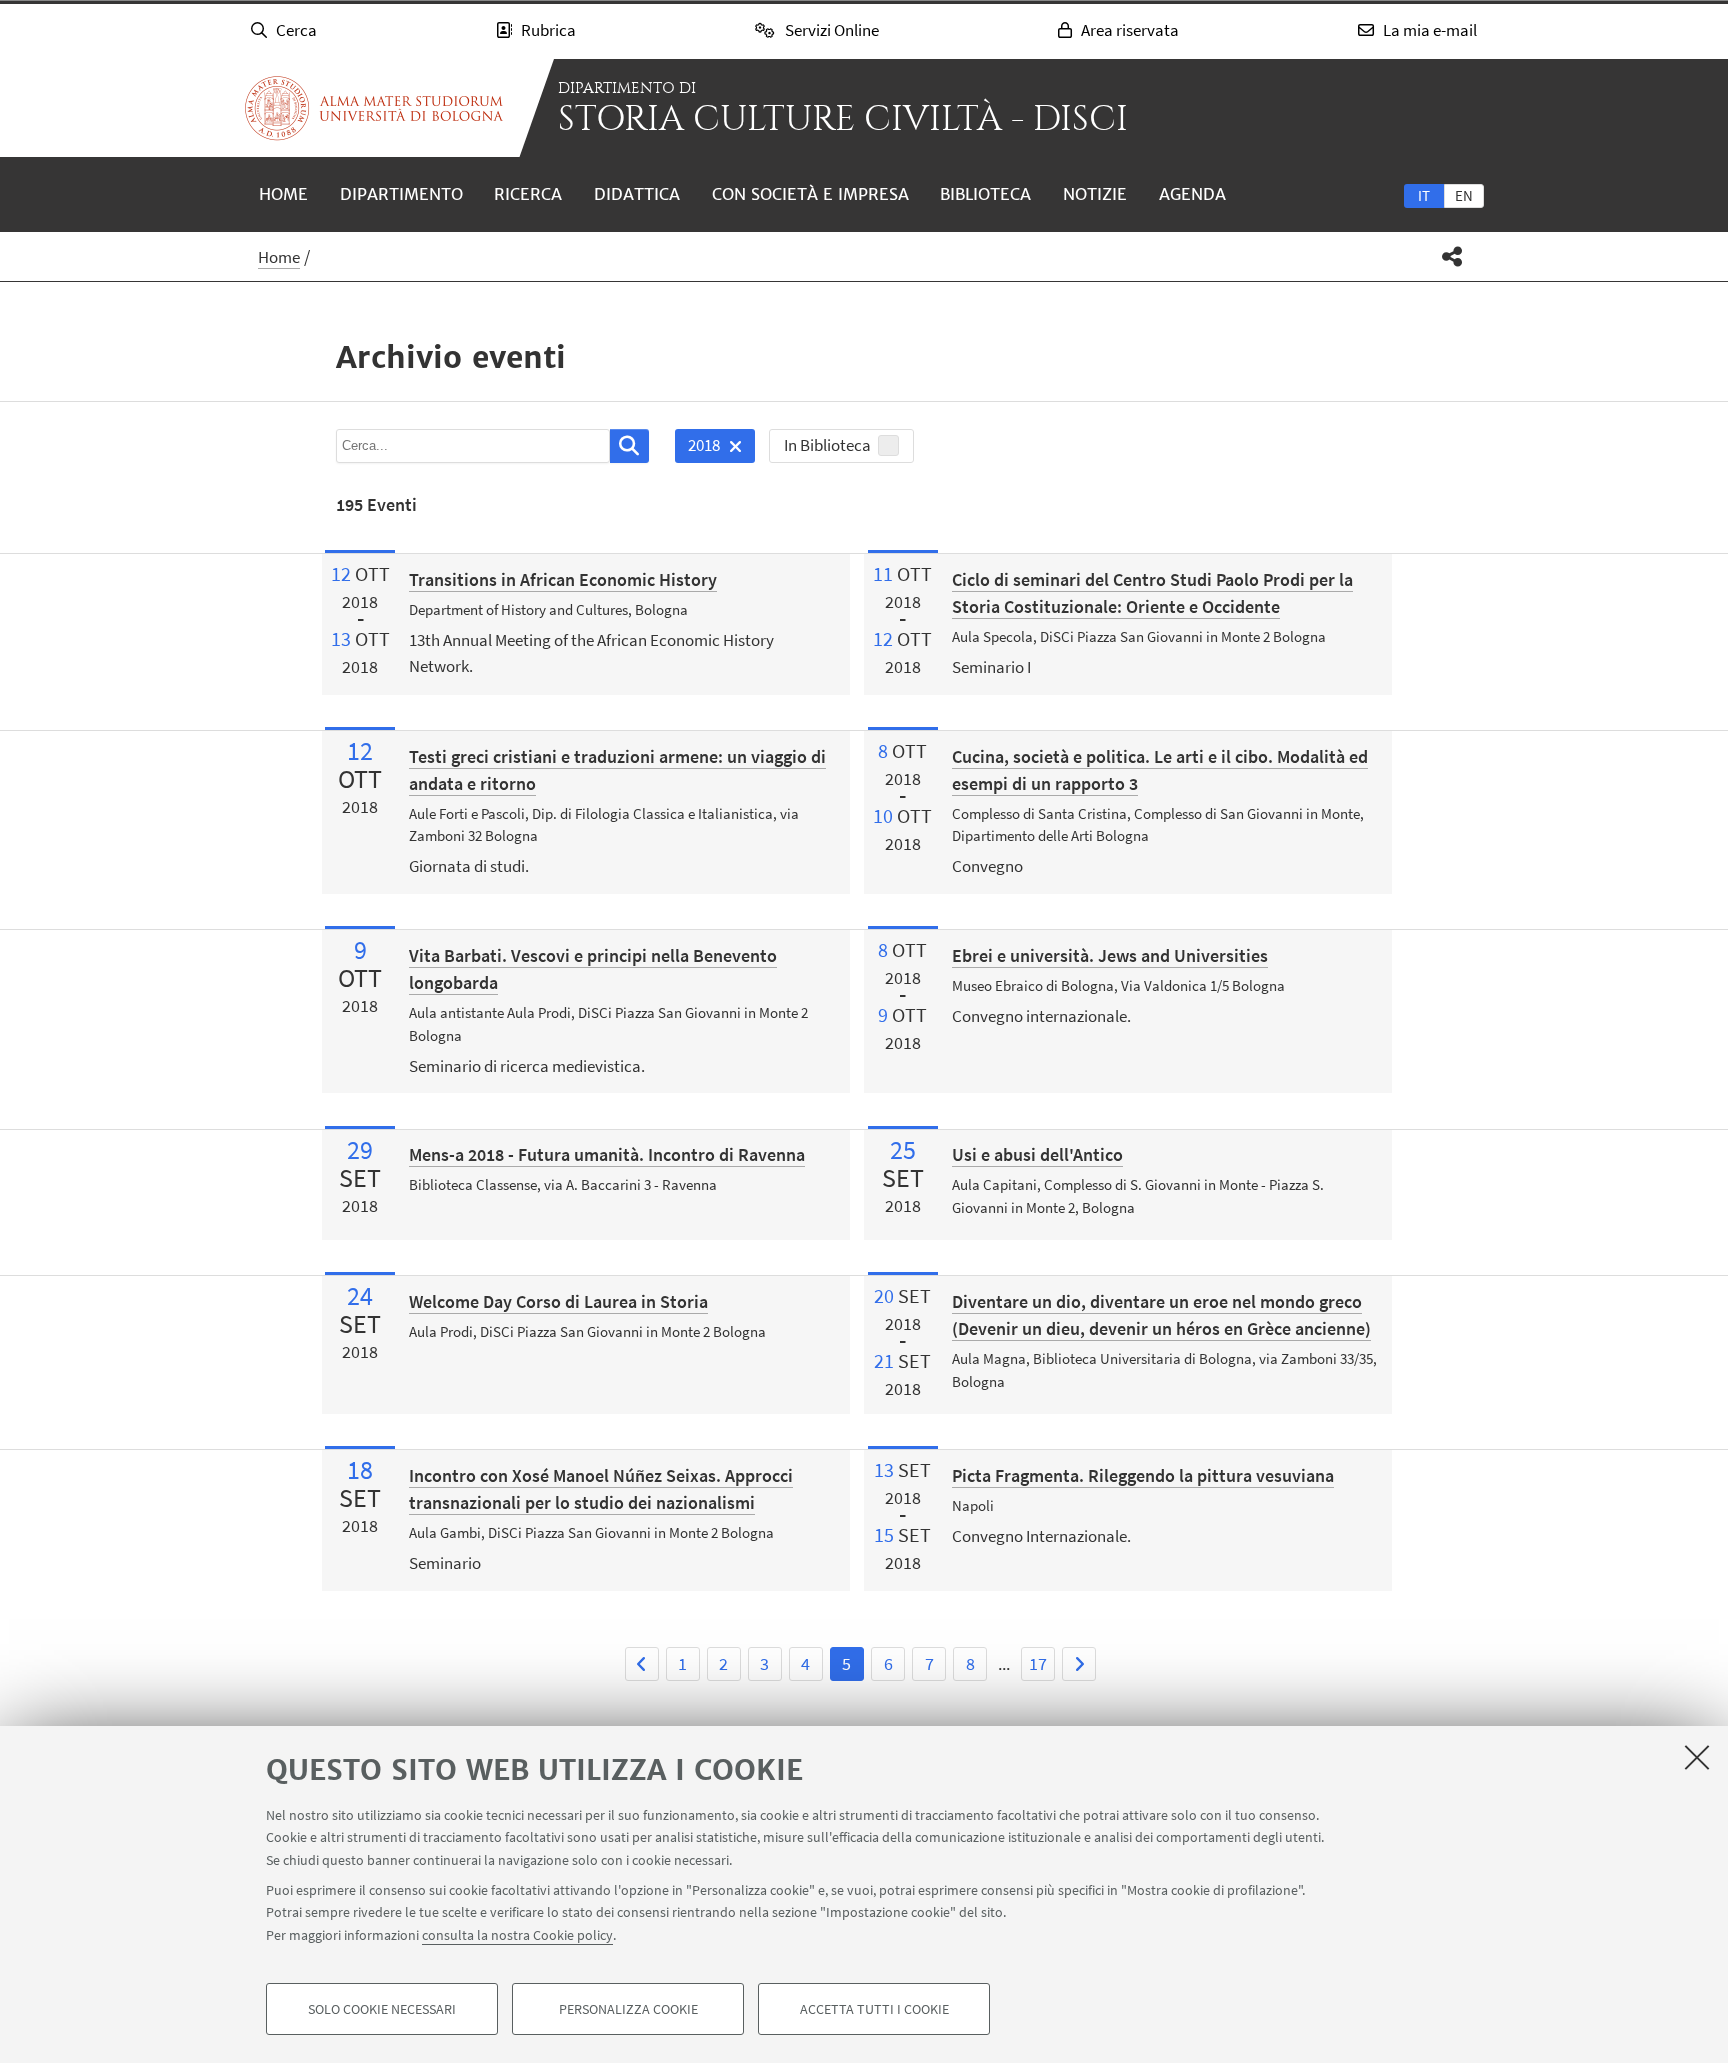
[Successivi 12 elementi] (1079, 1664)
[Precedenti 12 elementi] (642, 1664)
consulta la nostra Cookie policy (517, 1935)
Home (283, 194)
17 (1038, 1663)
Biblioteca (985, 194)
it (1424, 195)
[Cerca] (629, 446)
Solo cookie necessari (382, 2009)
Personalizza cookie (628, 2009)
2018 (697, 448)
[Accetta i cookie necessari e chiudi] (1697, 1757)
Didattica (637, 194)
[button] (1452, 256)
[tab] (1424, 195)
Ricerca (528, 194)
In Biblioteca (827, 445)
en (1464, 195)
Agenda (1192, 194)
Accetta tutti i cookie (874, 2009)
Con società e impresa (810, 194)
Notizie (1095, 194)
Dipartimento (401, 194)
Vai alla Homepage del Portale (374, 108)
